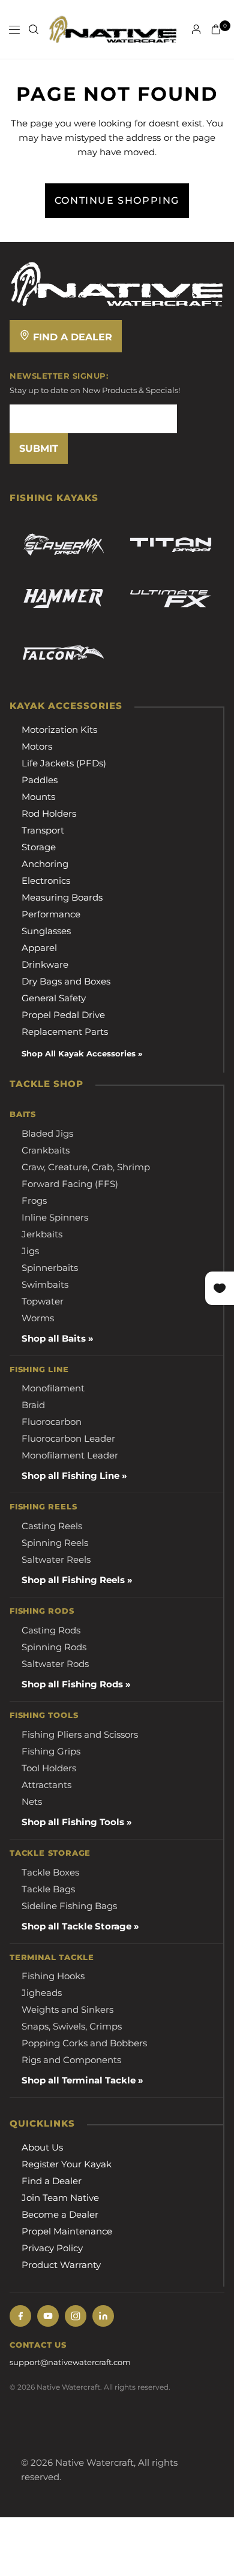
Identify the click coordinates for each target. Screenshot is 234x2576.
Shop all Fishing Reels (73, 1580)
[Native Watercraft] (117, 283)
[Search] (34, 29)
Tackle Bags (48, 1889)
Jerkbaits (42, 1234)
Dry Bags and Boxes (66, 981)
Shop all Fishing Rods (72, 1684)
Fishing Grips (51, 1751)
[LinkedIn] (103, 2316)
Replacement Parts (65, 1032)
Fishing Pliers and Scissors (80, 1734)
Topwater (43, 1301)
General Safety (54, 998)
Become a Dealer (60, 2214)
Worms (38, 1318)
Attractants (46, 1785)
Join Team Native (60, 2198)
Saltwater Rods (55, 1664)
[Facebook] (20, 2316)
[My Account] (196, 29)
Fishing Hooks (53, 1976)
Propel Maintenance (67, 2231)
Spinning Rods (54, 1647)
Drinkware (45, 964)
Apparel (39, 948)
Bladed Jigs (47, 1133)
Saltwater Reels (56, 1559)
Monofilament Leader (70, 1455)
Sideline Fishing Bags (69, 1906)
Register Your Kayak (67, 2164)
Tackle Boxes (50, 1872)
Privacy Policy (52, 2248)
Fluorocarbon (52, 1422)
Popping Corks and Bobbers (84, 2043)
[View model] (63, 545)
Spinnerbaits (50, 1268)
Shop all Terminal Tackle (79, 2080)
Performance (51, 914)
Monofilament (53, 1388)
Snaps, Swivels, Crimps (72, 2026)
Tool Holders (49, 1768)
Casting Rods (51, 1630)
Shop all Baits (54, 1338)
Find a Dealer (71, 337)
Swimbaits (45, 1284)
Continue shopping (117, 200)
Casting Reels (52, 1526)
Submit (39, 449)
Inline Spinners (55, 1217)
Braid (33, 1405)
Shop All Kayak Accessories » (82, 1053)
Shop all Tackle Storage (76, 1926)
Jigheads (42, 1993)
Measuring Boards (62, 897)
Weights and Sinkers (67, 2009)
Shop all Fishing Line (70, 1476)
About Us (42, 2147)
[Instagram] (76, 2316)
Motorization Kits (59, 730)
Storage (39, 847)
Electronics (46, 881)
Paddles (40, 780)
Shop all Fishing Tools (73, 1822)
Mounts (38, 797)
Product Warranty (61, 2265)
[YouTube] (48, 2316)
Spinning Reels (55, 1543)
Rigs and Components (71, 2060)
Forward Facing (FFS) (70, 1184)
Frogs (34, 1201)
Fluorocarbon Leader (68, 1438)
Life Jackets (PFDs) (64, 763)
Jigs (30, 1251)
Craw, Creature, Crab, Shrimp (86, 1167)
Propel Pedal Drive (63, 1015)
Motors (37, 746)
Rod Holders (49, 813)
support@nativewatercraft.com (70, 2362)
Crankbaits (46, 1150)
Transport (43, 830)
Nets (32, 1802)
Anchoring (45, 864)
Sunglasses (46, 931)
